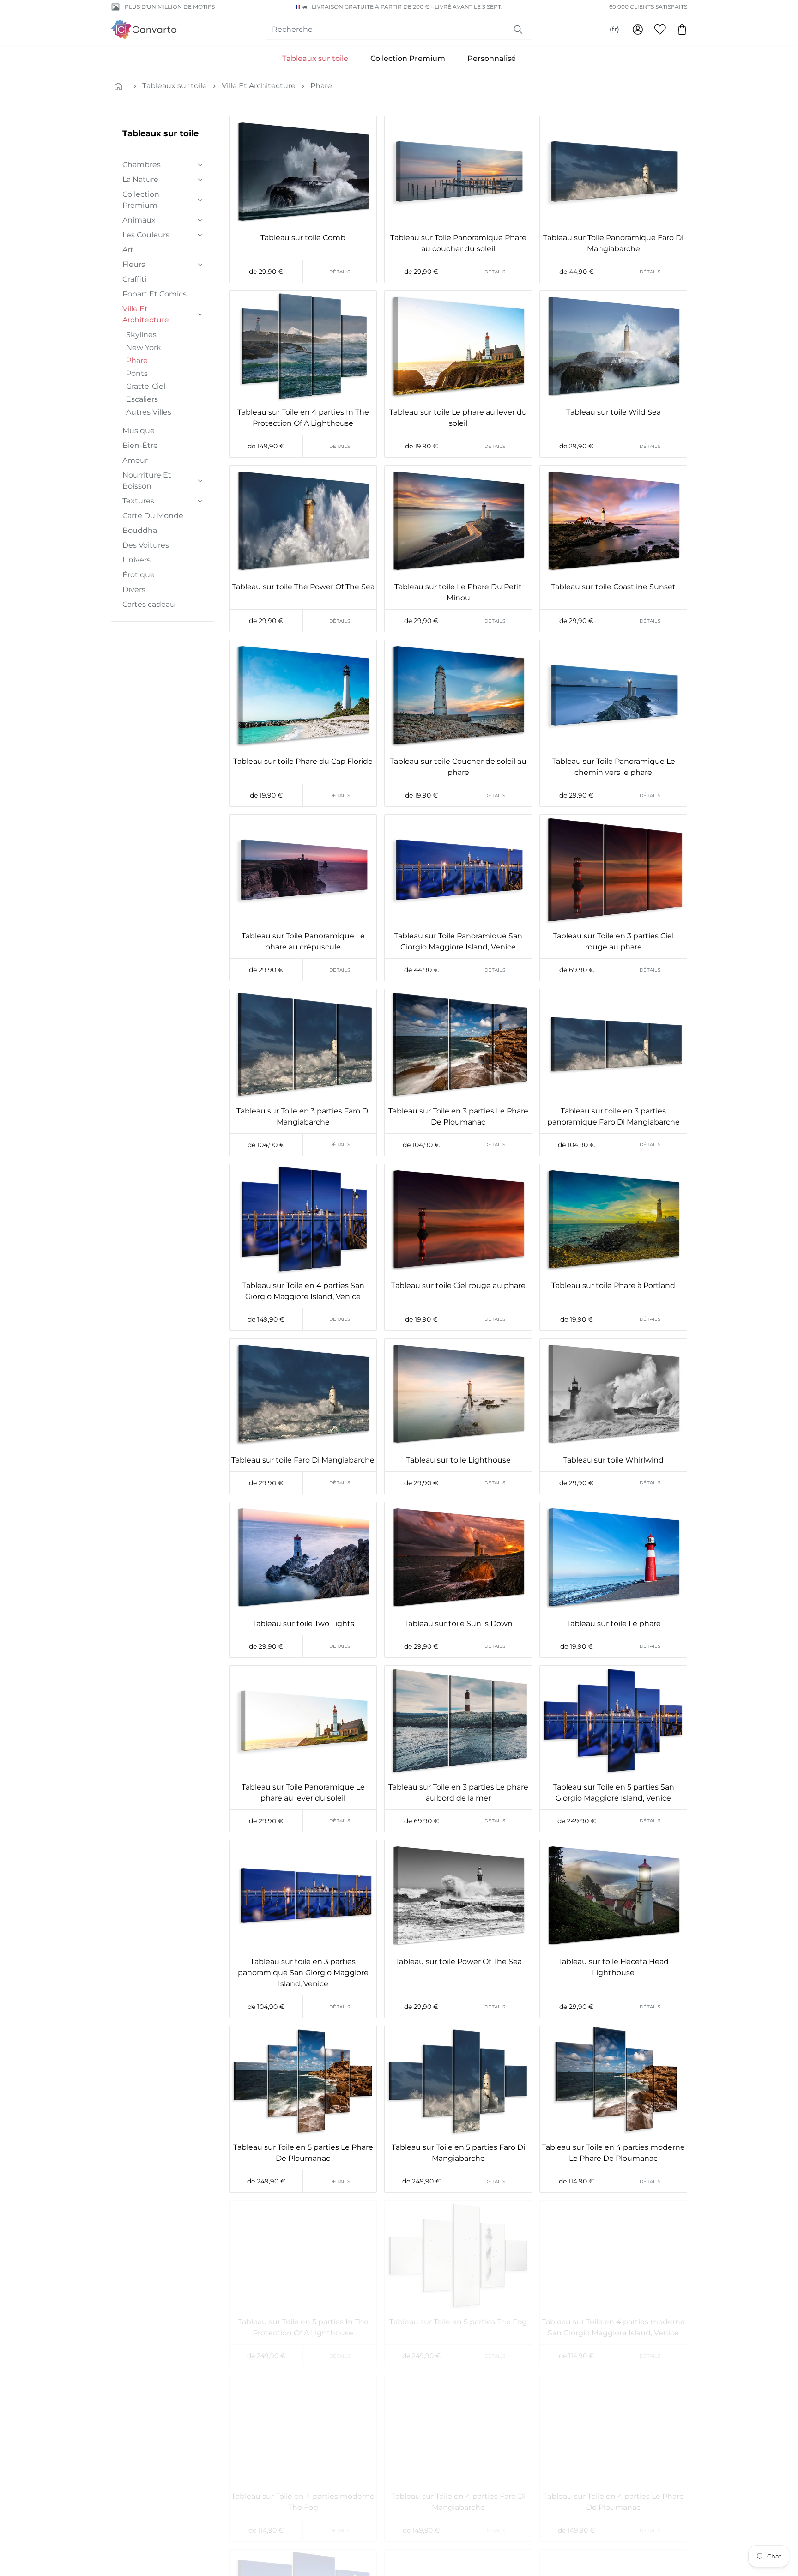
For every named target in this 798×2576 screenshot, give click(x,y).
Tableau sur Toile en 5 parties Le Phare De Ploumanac (303, 2153)
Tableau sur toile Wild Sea (614, 412)
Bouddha (140, 530)
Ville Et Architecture (259, 86)
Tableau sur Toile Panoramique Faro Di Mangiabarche (613, 243)
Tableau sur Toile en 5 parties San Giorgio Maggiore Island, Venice (614, 1793)
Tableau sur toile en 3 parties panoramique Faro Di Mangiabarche (614, 1116)
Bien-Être (140, 445)
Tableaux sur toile (315, 58)
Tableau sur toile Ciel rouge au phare (458, 1285)
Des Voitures (146, 545)
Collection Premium (408, 58)
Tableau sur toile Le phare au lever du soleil (458, 418)
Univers (136, 560)
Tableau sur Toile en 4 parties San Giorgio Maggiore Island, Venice (303, 1291)
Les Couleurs (146, 235)
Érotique (139, 575)
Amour (135, 460)
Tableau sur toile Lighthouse (458, 1460)
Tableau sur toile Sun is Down (458, 1624)
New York (144, 348)
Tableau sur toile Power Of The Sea (458, 1962)
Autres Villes (149, 412)
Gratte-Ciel (146, 386)
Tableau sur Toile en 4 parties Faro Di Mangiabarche (458, 2502)
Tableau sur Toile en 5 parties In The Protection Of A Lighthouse (303, 2327)
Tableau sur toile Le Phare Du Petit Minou (458, 592)
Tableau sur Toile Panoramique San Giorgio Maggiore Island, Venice (458, 941)
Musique (139, 431)
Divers (134, 590)
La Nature (140, 179)
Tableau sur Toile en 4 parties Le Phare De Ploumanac (614, 2502)
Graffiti (134, 279)
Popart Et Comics (154, 294)
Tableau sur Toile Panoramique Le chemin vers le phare (614, 767)
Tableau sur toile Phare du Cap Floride (303, 761)
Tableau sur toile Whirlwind (613, 1460)
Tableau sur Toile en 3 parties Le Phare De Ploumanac (458, 1116)
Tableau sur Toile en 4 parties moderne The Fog (303, 2502)
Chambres (142, 165)
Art (128, 250)
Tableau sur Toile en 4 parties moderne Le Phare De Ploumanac (613, 2153)
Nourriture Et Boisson (147, 481)
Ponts (137, 373)
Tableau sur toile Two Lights (303, 1624)
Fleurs (134, 264)
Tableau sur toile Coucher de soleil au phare (458, 767)
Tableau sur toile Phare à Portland (613, 1285)
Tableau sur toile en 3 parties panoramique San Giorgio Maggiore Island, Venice (303, 1973)
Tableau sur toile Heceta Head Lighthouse (613, 1967)
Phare (321, 86)
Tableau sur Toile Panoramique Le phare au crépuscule (303, 941)
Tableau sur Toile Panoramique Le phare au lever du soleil (303, 1793)
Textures (138, 501)
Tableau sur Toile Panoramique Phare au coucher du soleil (458, 243)
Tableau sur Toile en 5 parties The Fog (458, 2322)
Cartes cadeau (149, 604)
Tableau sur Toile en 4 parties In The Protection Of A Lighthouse (303, 418)
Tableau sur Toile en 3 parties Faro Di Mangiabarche (303, 1116)
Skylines (141, 335)
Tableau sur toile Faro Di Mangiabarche (303, 1460)
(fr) (614, 29)
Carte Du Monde (153, 516)
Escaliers (142, 399)
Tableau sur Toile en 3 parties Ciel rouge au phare (613, 941)
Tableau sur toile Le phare (614, 1624)
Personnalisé (492, 58)
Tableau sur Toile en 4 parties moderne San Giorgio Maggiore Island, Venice (613, 2327)
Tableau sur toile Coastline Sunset (613, 587)
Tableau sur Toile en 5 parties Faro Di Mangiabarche (458, 2153)
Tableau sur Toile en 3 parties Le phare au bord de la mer (458, 1793)
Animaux (139, 220)
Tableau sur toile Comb (303, 238)
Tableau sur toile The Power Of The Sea (303, 587)
